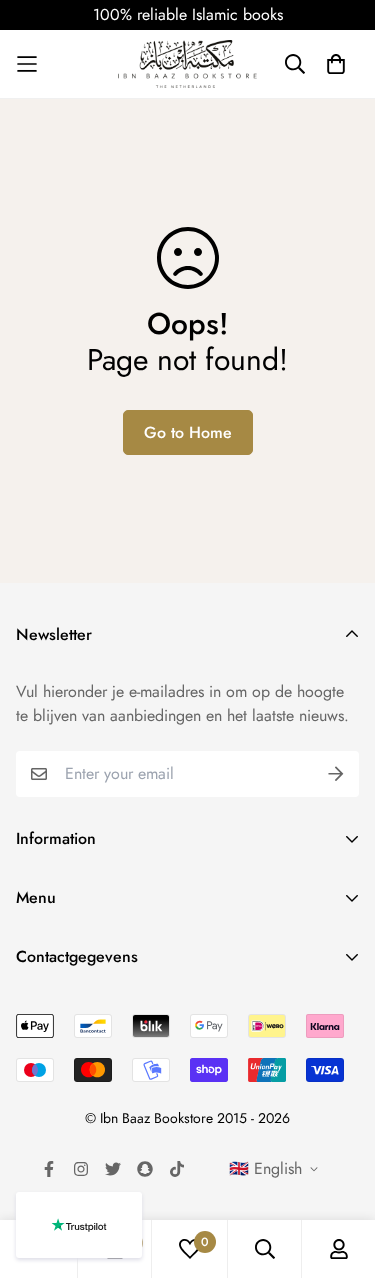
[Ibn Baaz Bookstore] (188, 64)
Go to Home (188, 432)
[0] (190, 1249)
